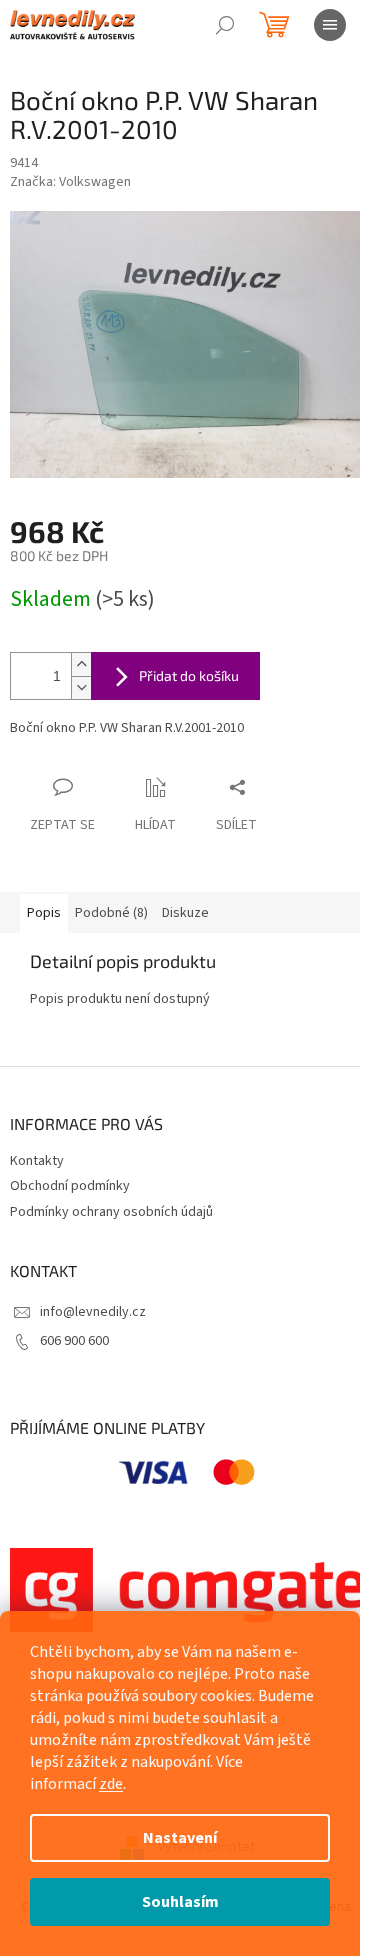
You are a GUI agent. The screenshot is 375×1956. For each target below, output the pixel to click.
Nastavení (180, 1838)
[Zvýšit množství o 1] (81, 664)
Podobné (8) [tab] (111, 913)
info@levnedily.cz (93, 1312)
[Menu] (330, 25)
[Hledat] (225, 25)
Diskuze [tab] (185, 913)
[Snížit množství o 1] (81, 687)
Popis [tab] (44, 913)
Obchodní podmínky (70, 1186)
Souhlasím (180, 1902)
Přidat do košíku (189, 675)
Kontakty (37, 1161)
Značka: (70, 182)
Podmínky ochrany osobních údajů (111, 1212)
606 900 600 (74, 1341)
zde (111, 1784)
